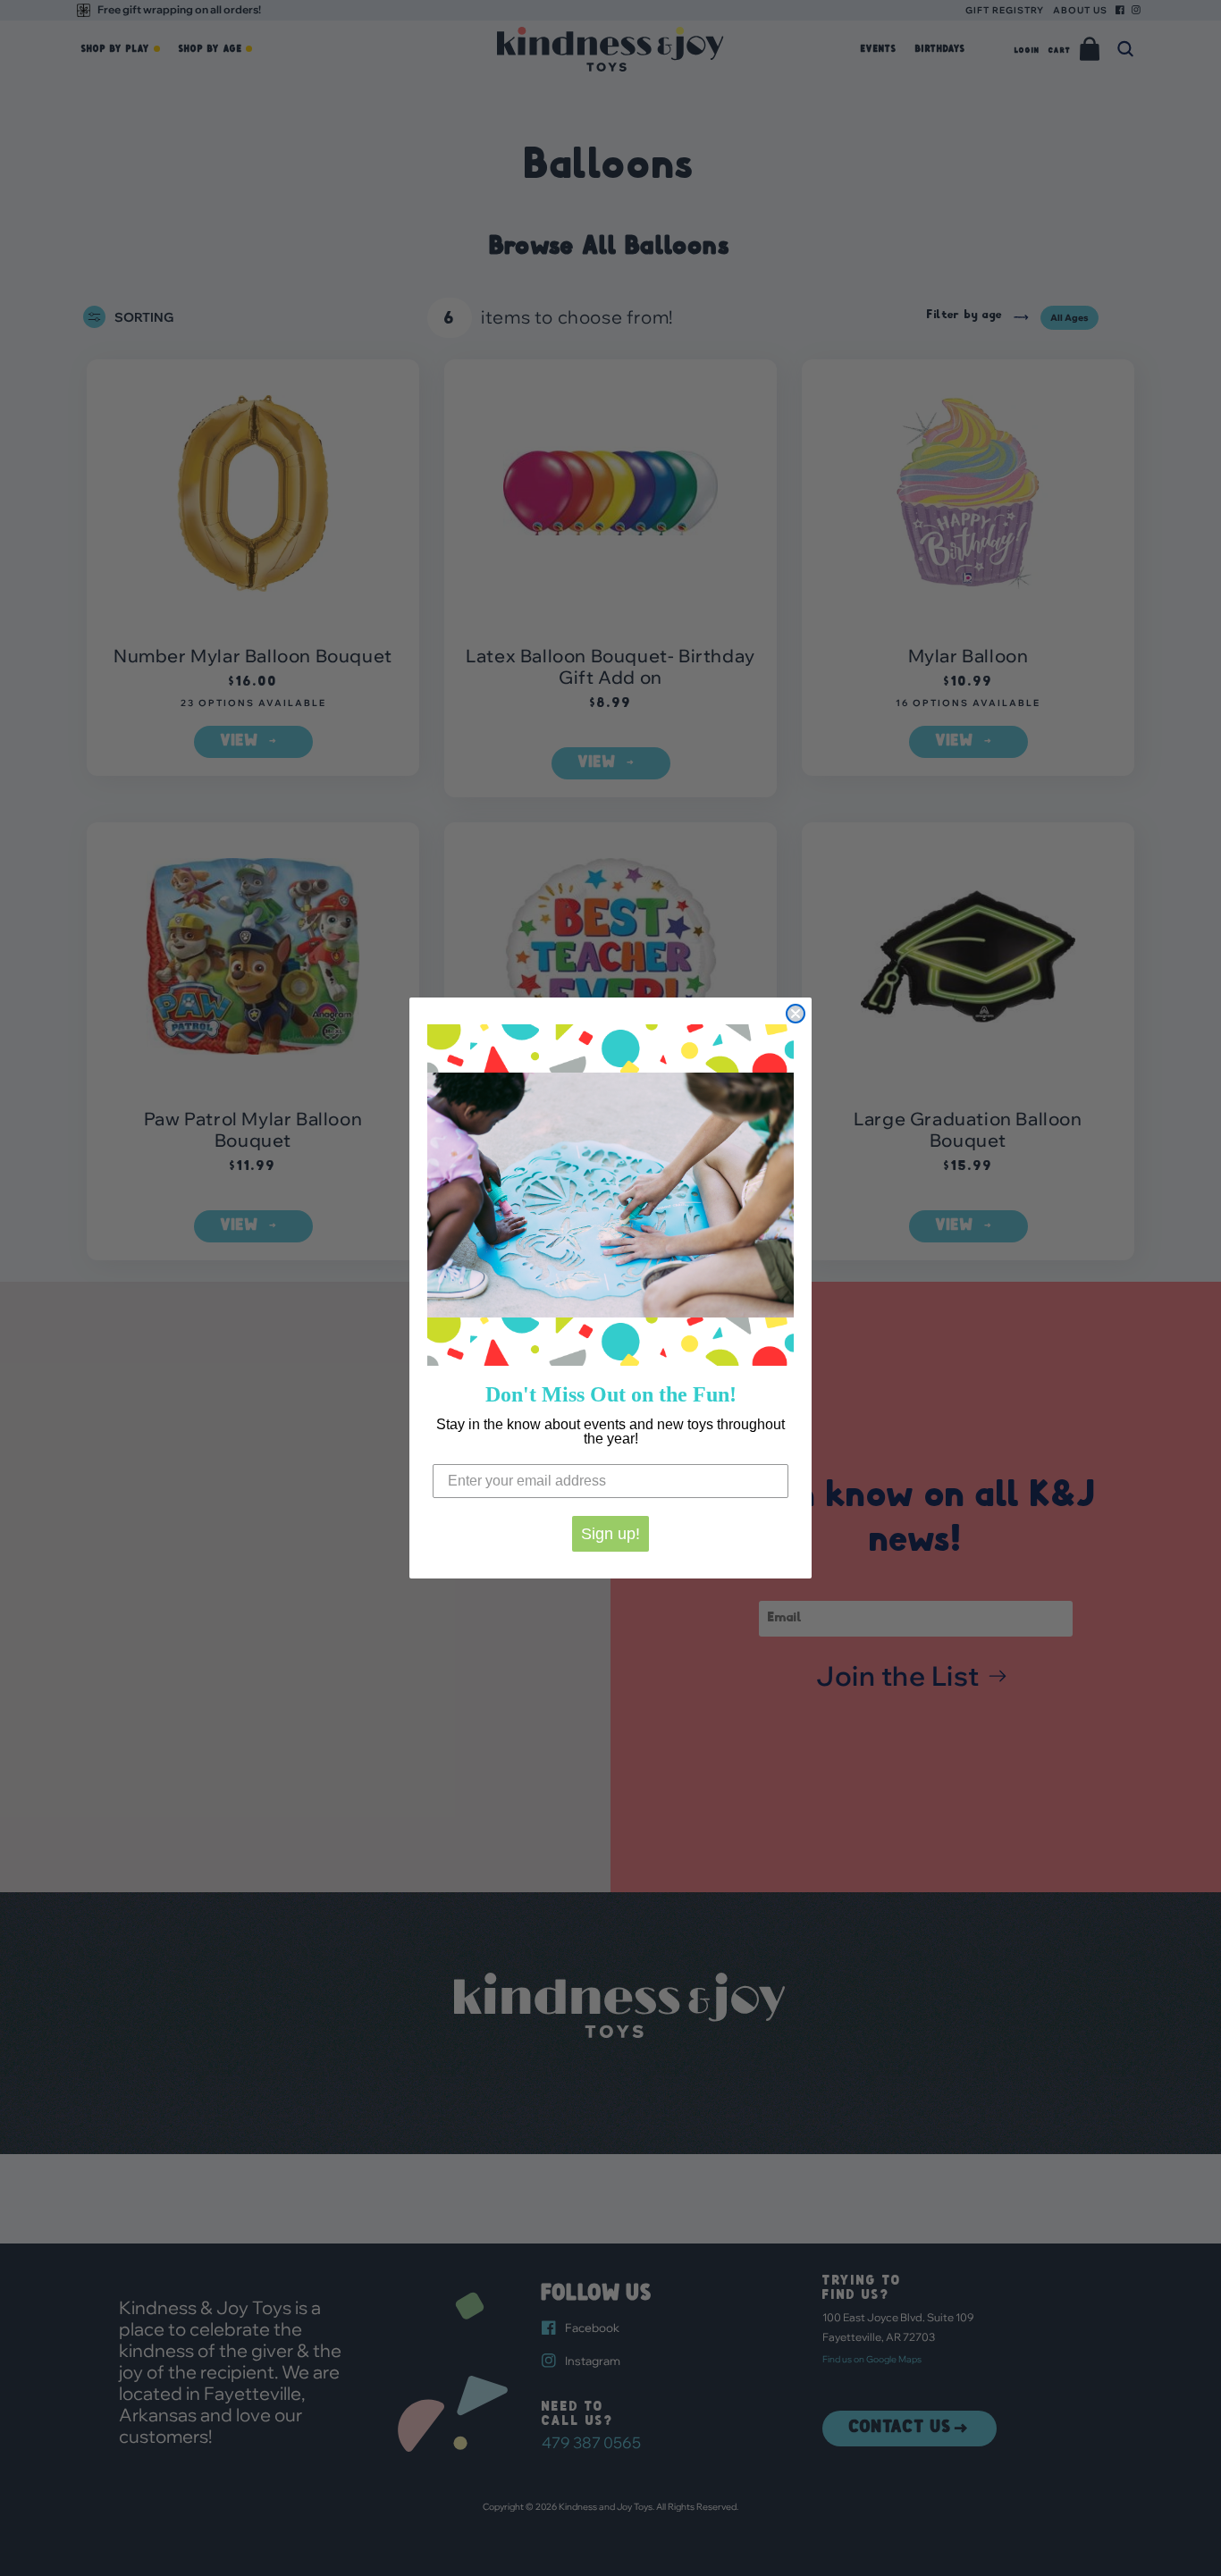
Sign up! (610, 1534)
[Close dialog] (796, 1014)
